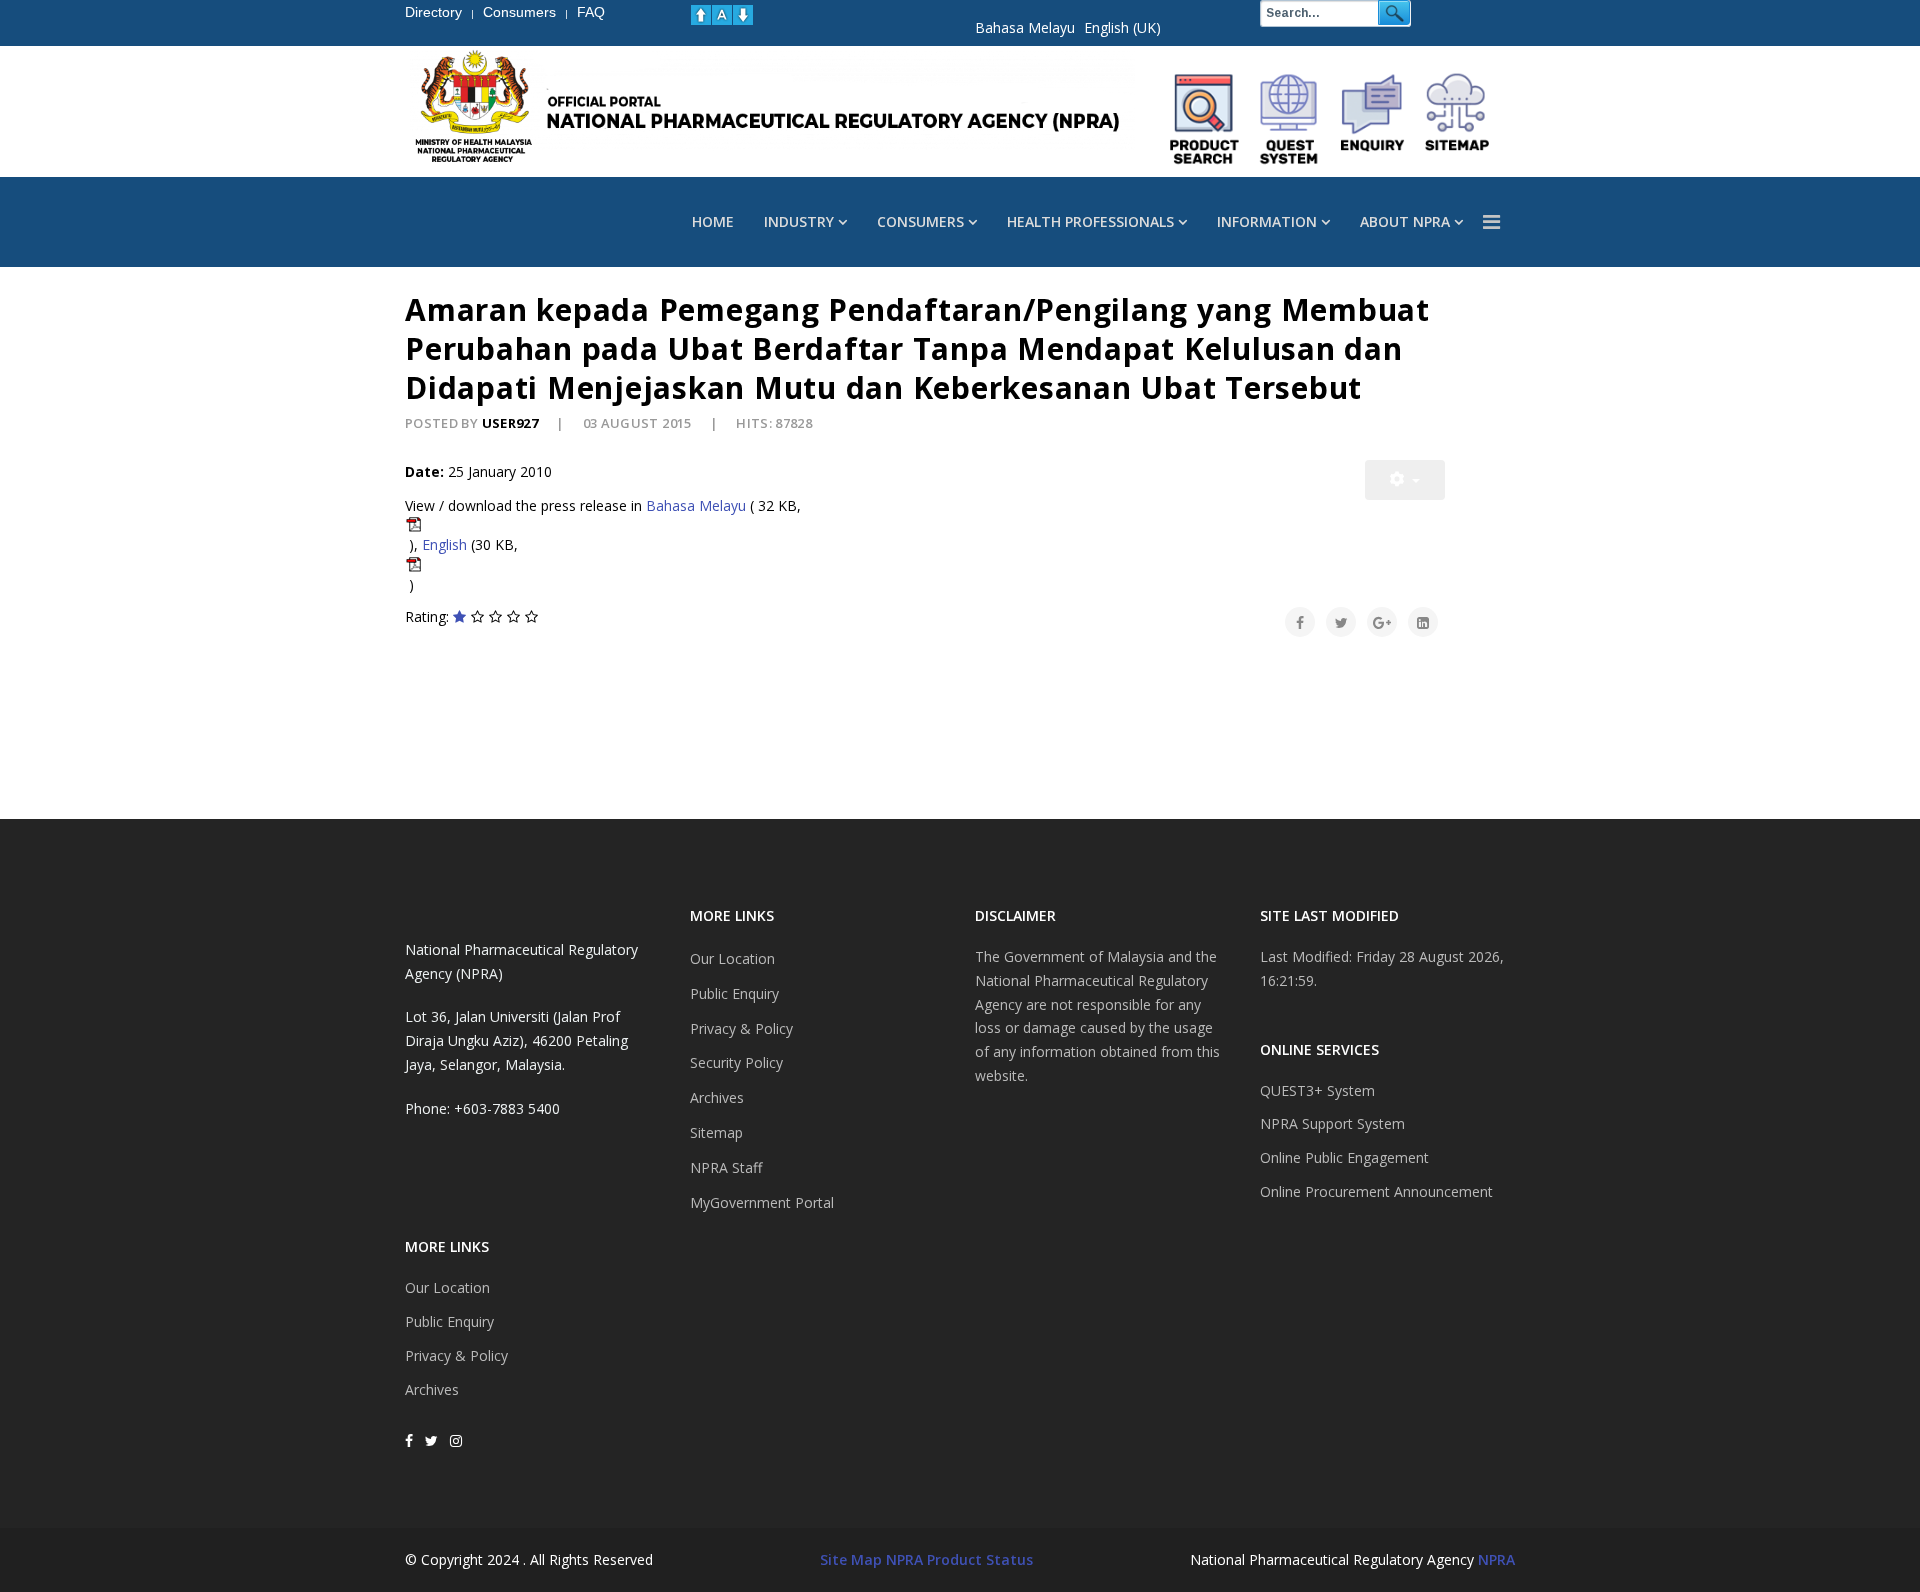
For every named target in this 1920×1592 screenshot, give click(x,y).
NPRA (1496, 1559)
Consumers (920, 221)
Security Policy (736, 1062)
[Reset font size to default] (722, 15)
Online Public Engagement (1344, 1157)
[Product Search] (1205, 119)
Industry (799, 221)
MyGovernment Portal (762, 1202)
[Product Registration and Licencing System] (1289, 119)
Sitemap (716, 1132)
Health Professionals (1090, 221)
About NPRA (1405, 221)
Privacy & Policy (456, 1355)
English (444, 544)
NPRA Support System (1332, 1123)
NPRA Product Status (959, 1559)
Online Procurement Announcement (1376, 1191)
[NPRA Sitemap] (1457, 119)
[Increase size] (701, 15)
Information (1267, 221)
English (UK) (1122, 27)
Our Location (447, 1287)
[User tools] (1405, 480)
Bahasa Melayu (1025, 27)
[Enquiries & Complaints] (1373, 119)
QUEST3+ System (1317, 1090)
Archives (432, 1389)
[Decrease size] (743, 15)
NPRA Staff (726, 1167)
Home (713, 221)
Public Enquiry (449, 1321)
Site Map (851, 1559)
